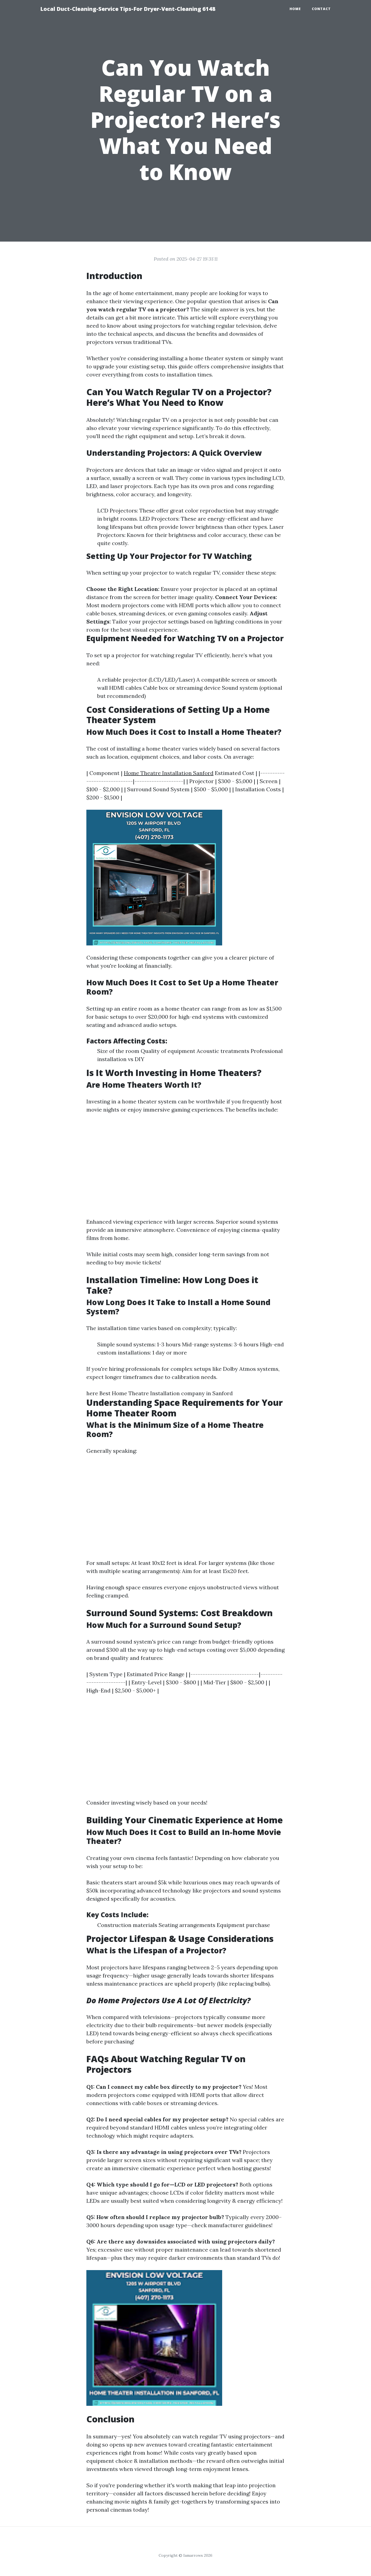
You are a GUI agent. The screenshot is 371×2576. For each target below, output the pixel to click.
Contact (321, 9)
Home (295, 9)
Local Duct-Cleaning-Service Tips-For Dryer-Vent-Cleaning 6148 (128, 9)
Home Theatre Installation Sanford (169, 773)
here (92, 1393)
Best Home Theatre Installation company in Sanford (166, 1393)
